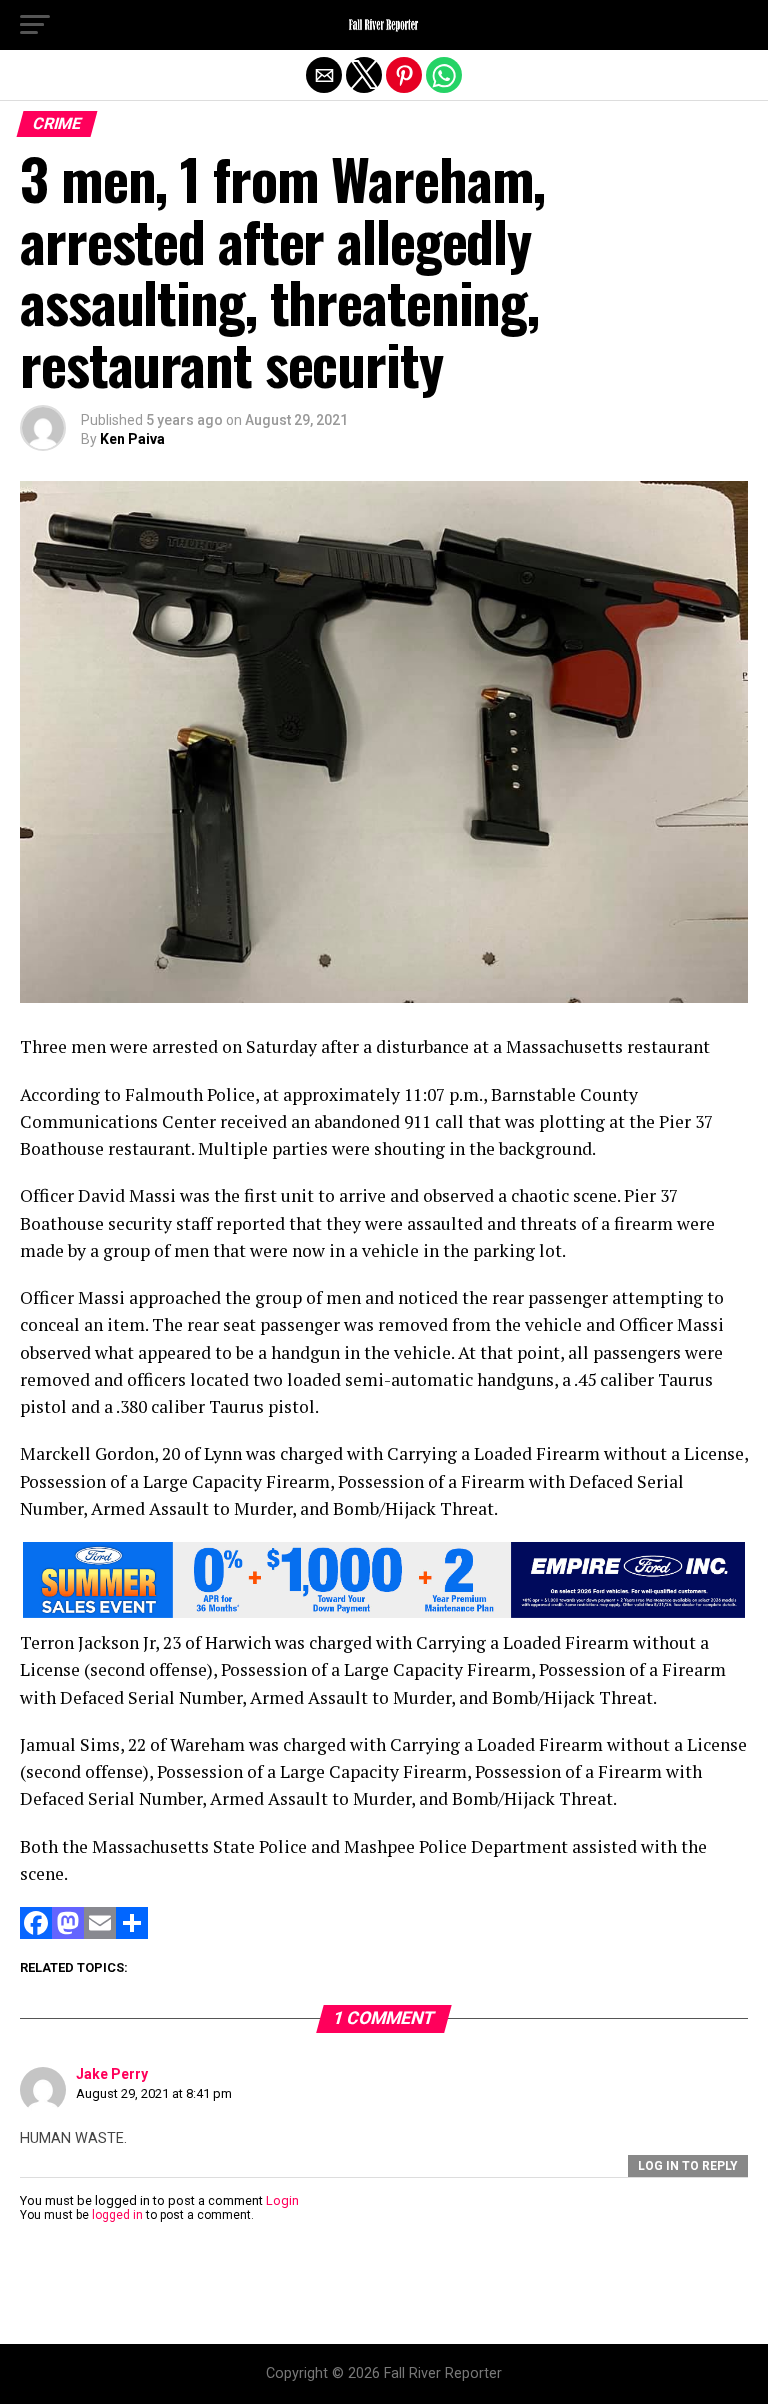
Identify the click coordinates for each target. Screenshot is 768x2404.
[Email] (100, 1933)
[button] (35, 25)
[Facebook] (36, 1933)
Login (282, 2200)
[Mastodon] (68, 1933)
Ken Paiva (132, 439)
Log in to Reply (688, 2166)
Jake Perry (112, 2074)
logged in (117, 2215)
